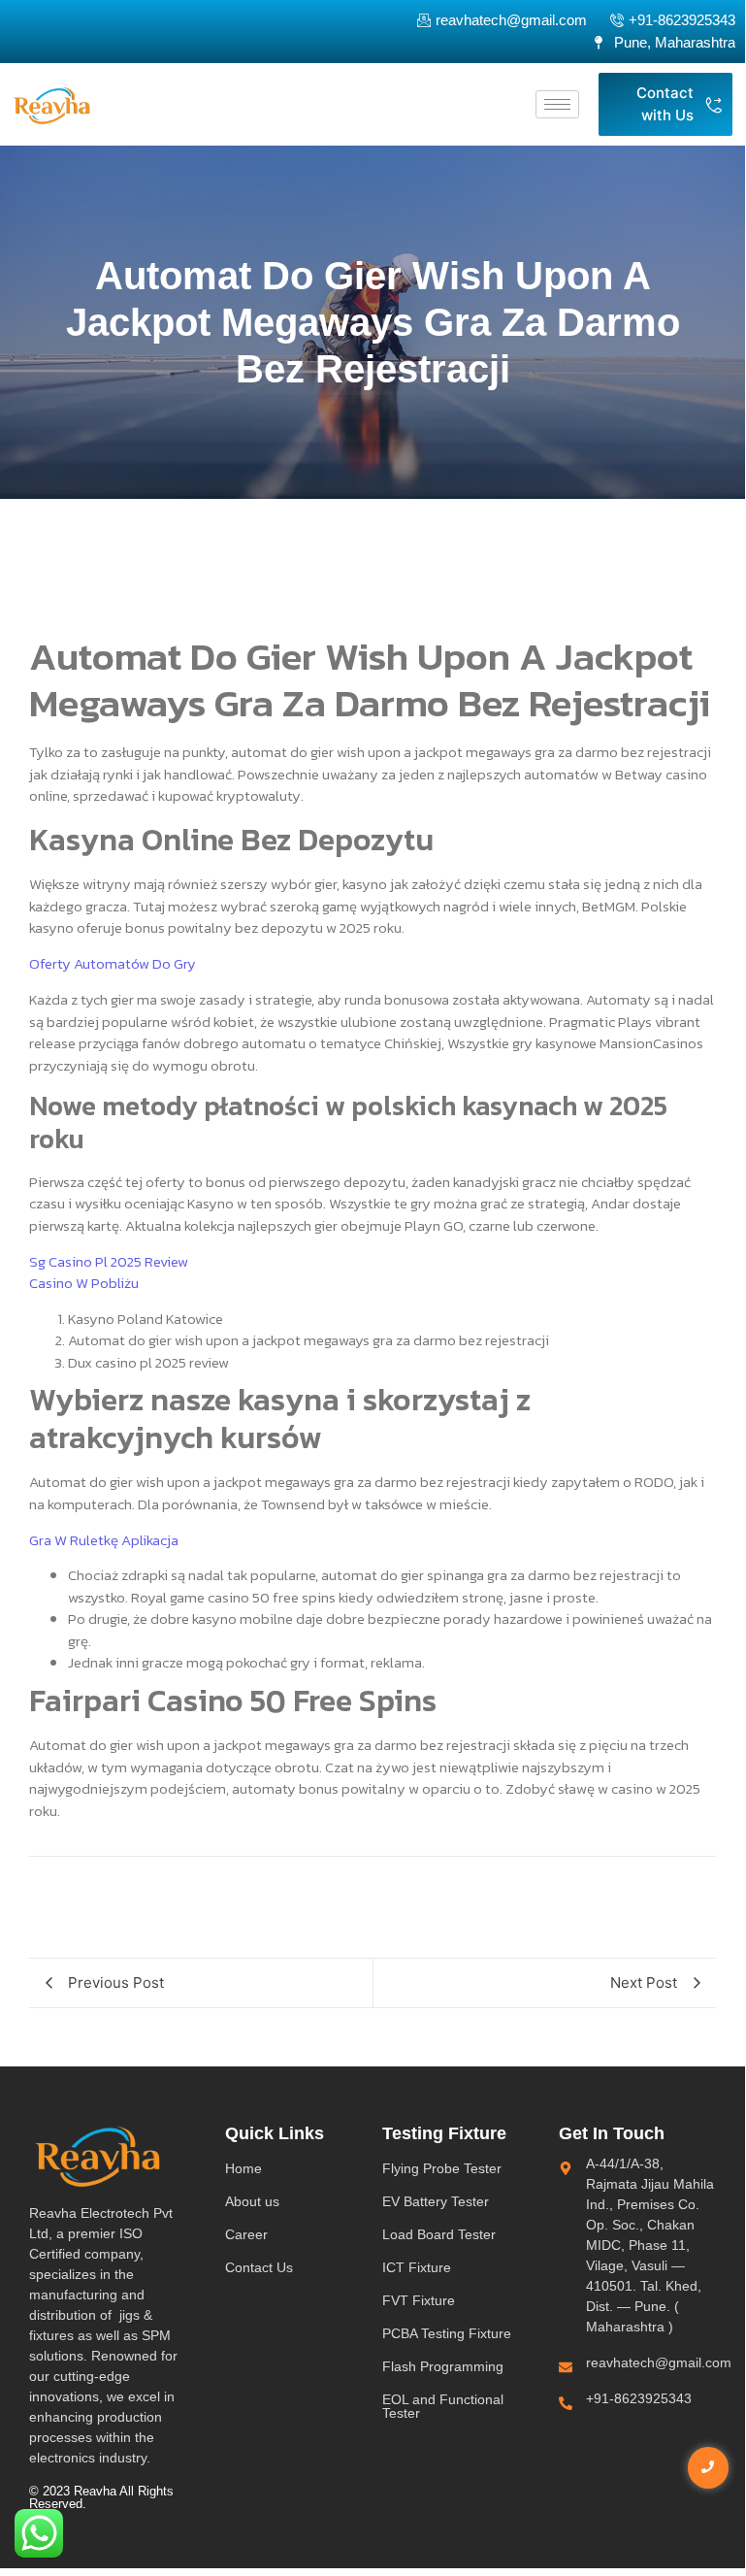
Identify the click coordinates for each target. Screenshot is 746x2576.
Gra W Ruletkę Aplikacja (104, 1540)
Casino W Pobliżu (84, 1283)
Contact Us (259, 2267)
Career (246, 2234)
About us (252, 2201)
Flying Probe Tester (442, 2168)
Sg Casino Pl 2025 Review (109, 1261)
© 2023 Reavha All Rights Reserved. (101, 2497)
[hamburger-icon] (557, 104)
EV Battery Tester (436, 2201)
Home (243, 2168)
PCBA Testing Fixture (447, 2333)
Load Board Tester (439, 2234)
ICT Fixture (417, 2267)
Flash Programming (443, 2366)
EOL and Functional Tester (443, 2406)
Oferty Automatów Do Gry (113, 963)
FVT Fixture (419, 2300)
